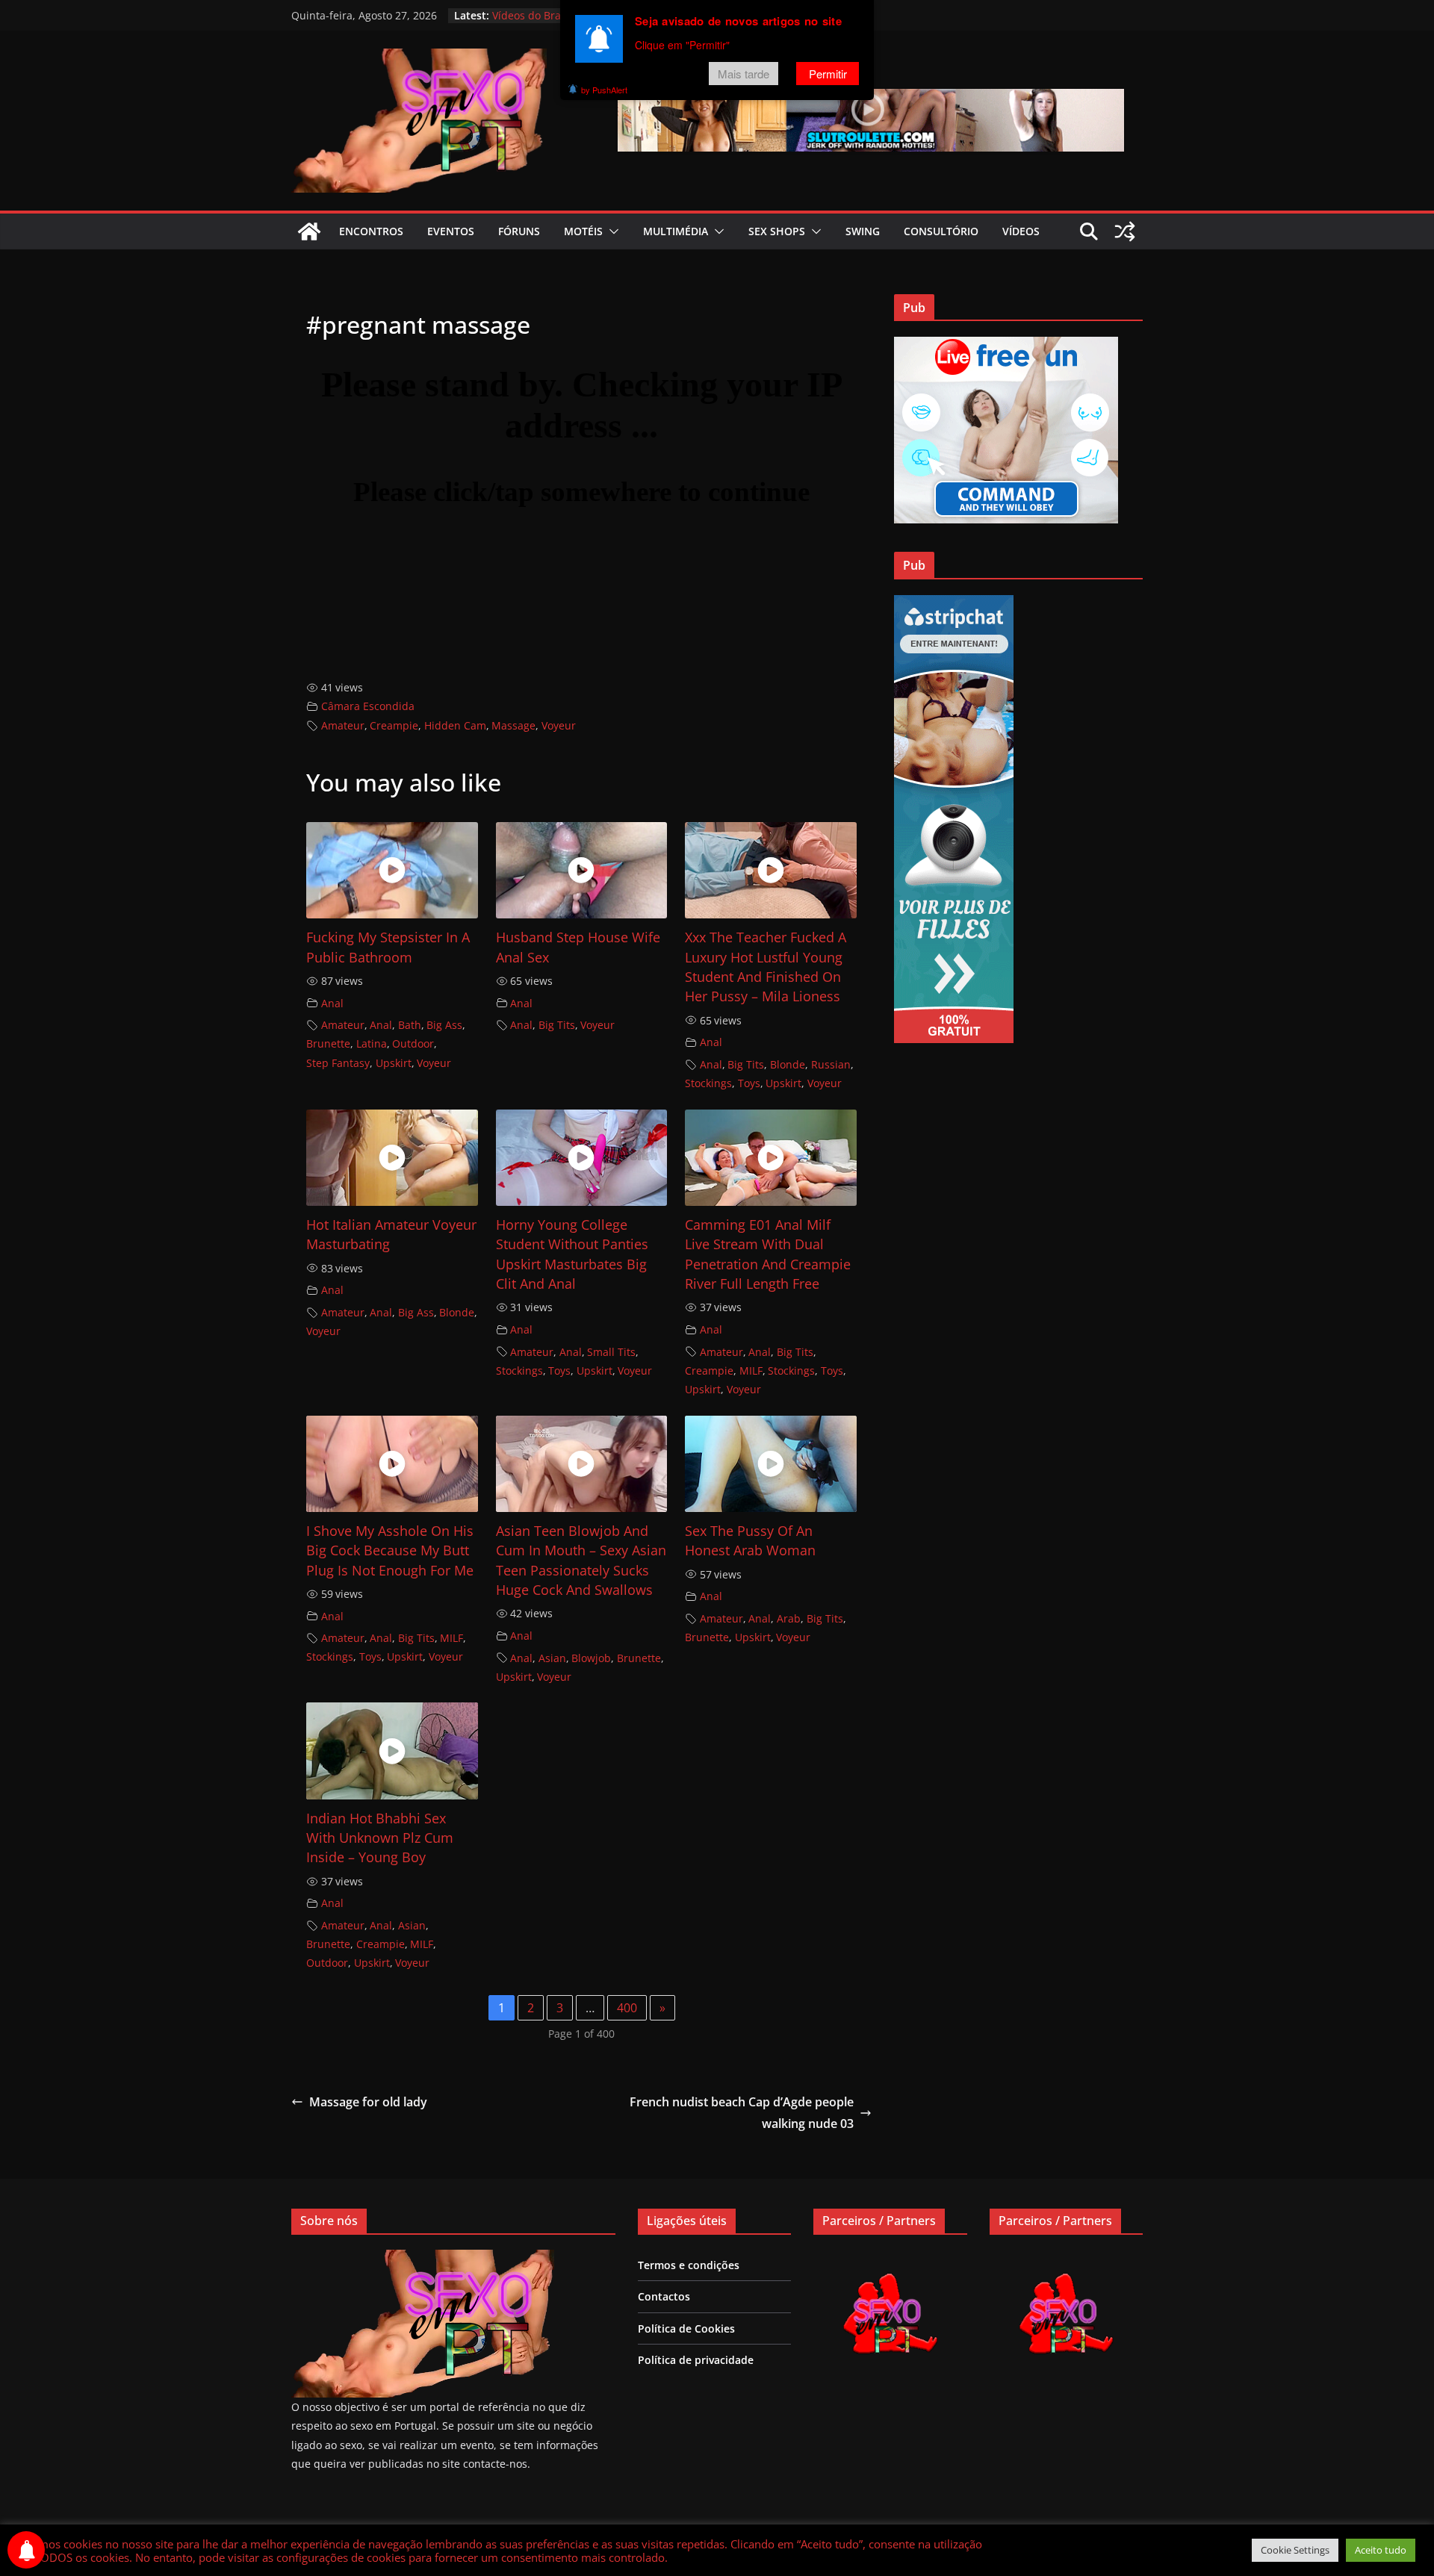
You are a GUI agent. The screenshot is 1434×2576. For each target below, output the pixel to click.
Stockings (708, 1083)
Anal (332, 1003)
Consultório (941, 231)
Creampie (394, 725)
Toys (749, 1083)
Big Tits (557, 1025)
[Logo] (423, 2259)
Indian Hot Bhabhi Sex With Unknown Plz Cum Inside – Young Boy (380, 1838)
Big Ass (444, 1025)
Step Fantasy (338, 1063)
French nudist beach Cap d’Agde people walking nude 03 (742, 2113)
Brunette (328, 1043)
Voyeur (559, 725)
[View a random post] (1125, 231)
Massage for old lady (368, 2102)
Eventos (451, 231)
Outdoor (413, 1043)
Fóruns (519, 231)
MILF (751, 1371)
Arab (789, 1618)
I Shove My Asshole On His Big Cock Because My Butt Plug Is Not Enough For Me (390, 1550)
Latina (372, 1043)
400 (627, 2008)
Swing (863, 231)
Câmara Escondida (368, 706)
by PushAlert (604, 90)
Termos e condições (689, 2265)
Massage (513, 725)
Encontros (371, 231)
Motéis (583, 231)
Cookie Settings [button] (1295, 2550)
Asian (552, 1658)
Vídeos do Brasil (532, 15)
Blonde (788, 1064)
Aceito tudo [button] (1381, 2550)
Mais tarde (744, 74)
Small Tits (611, 1352)
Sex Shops (777, 231)
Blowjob (591, 1658)
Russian (831, 1064)
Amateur (343, 725)
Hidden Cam (455, 725)
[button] (611, 231)
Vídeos (1021, 231)
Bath (410, 1025)
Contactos (664, 2296)
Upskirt (394, 1063)
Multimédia (676, 231)
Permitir (828, 74)
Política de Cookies (686, 2328)
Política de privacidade (696, 2360)
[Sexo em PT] (309, 231)
